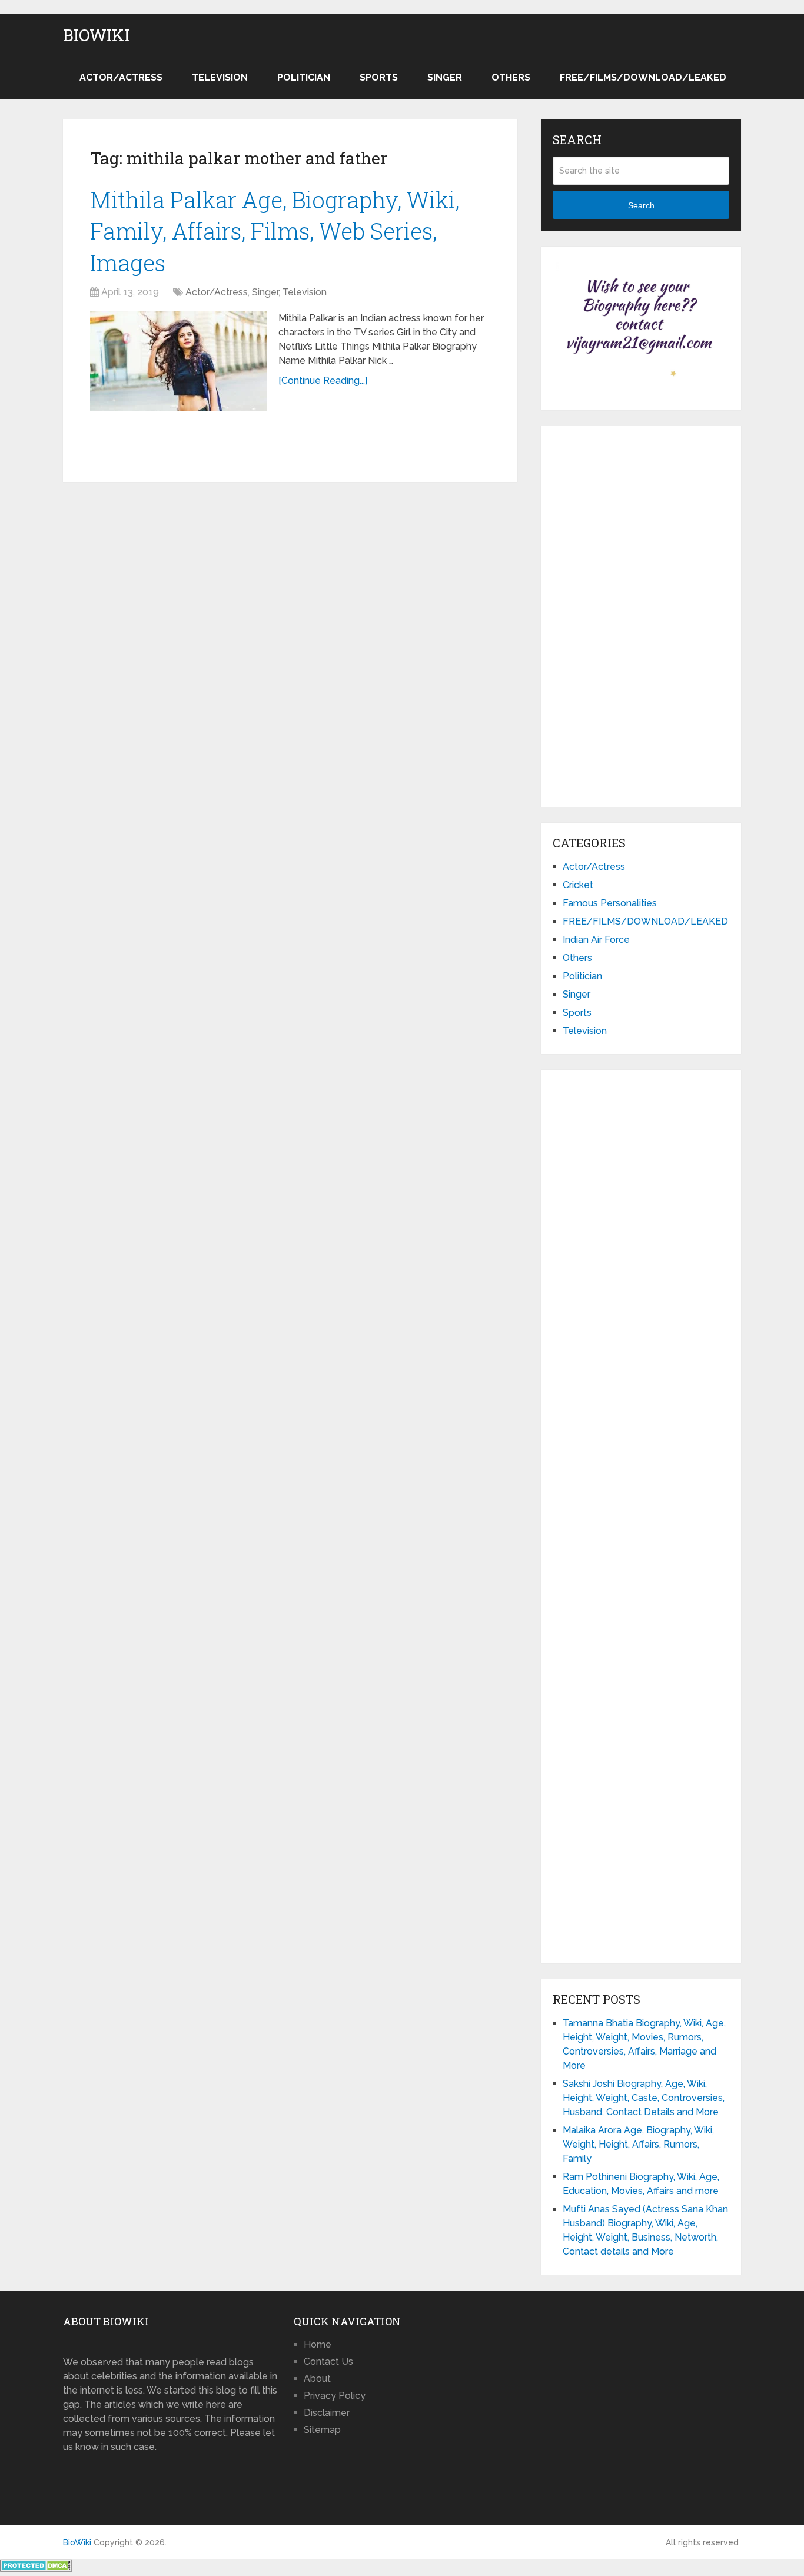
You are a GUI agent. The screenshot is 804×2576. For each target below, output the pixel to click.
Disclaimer (327, 2413)
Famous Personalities (610, 903)
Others (511, 77)
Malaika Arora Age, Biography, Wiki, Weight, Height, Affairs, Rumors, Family (638, 2144)
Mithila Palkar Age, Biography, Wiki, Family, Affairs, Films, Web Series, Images (275, 231)
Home (318, 2344)
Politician (304, 77)
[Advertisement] (641, 614)
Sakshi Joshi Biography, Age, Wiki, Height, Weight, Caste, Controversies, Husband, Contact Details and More (644, 2098)
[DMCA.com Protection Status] (36, 2569)
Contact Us (328, 2361)
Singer (445, 77)
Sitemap (322, 2430)
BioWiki (96, 35)
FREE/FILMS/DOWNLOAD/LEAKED (643, 77)
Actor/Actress (121, 77)
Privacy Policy (335, 2396)
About (317, 2379)
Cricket (578, 885)
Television (220, 77)
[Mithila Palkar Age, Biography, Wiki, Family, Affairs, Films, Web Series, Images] (178, 361)
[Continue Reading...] (323, 380)
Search (641, 205)
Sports (379, 77)
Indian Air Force (596, 940)
